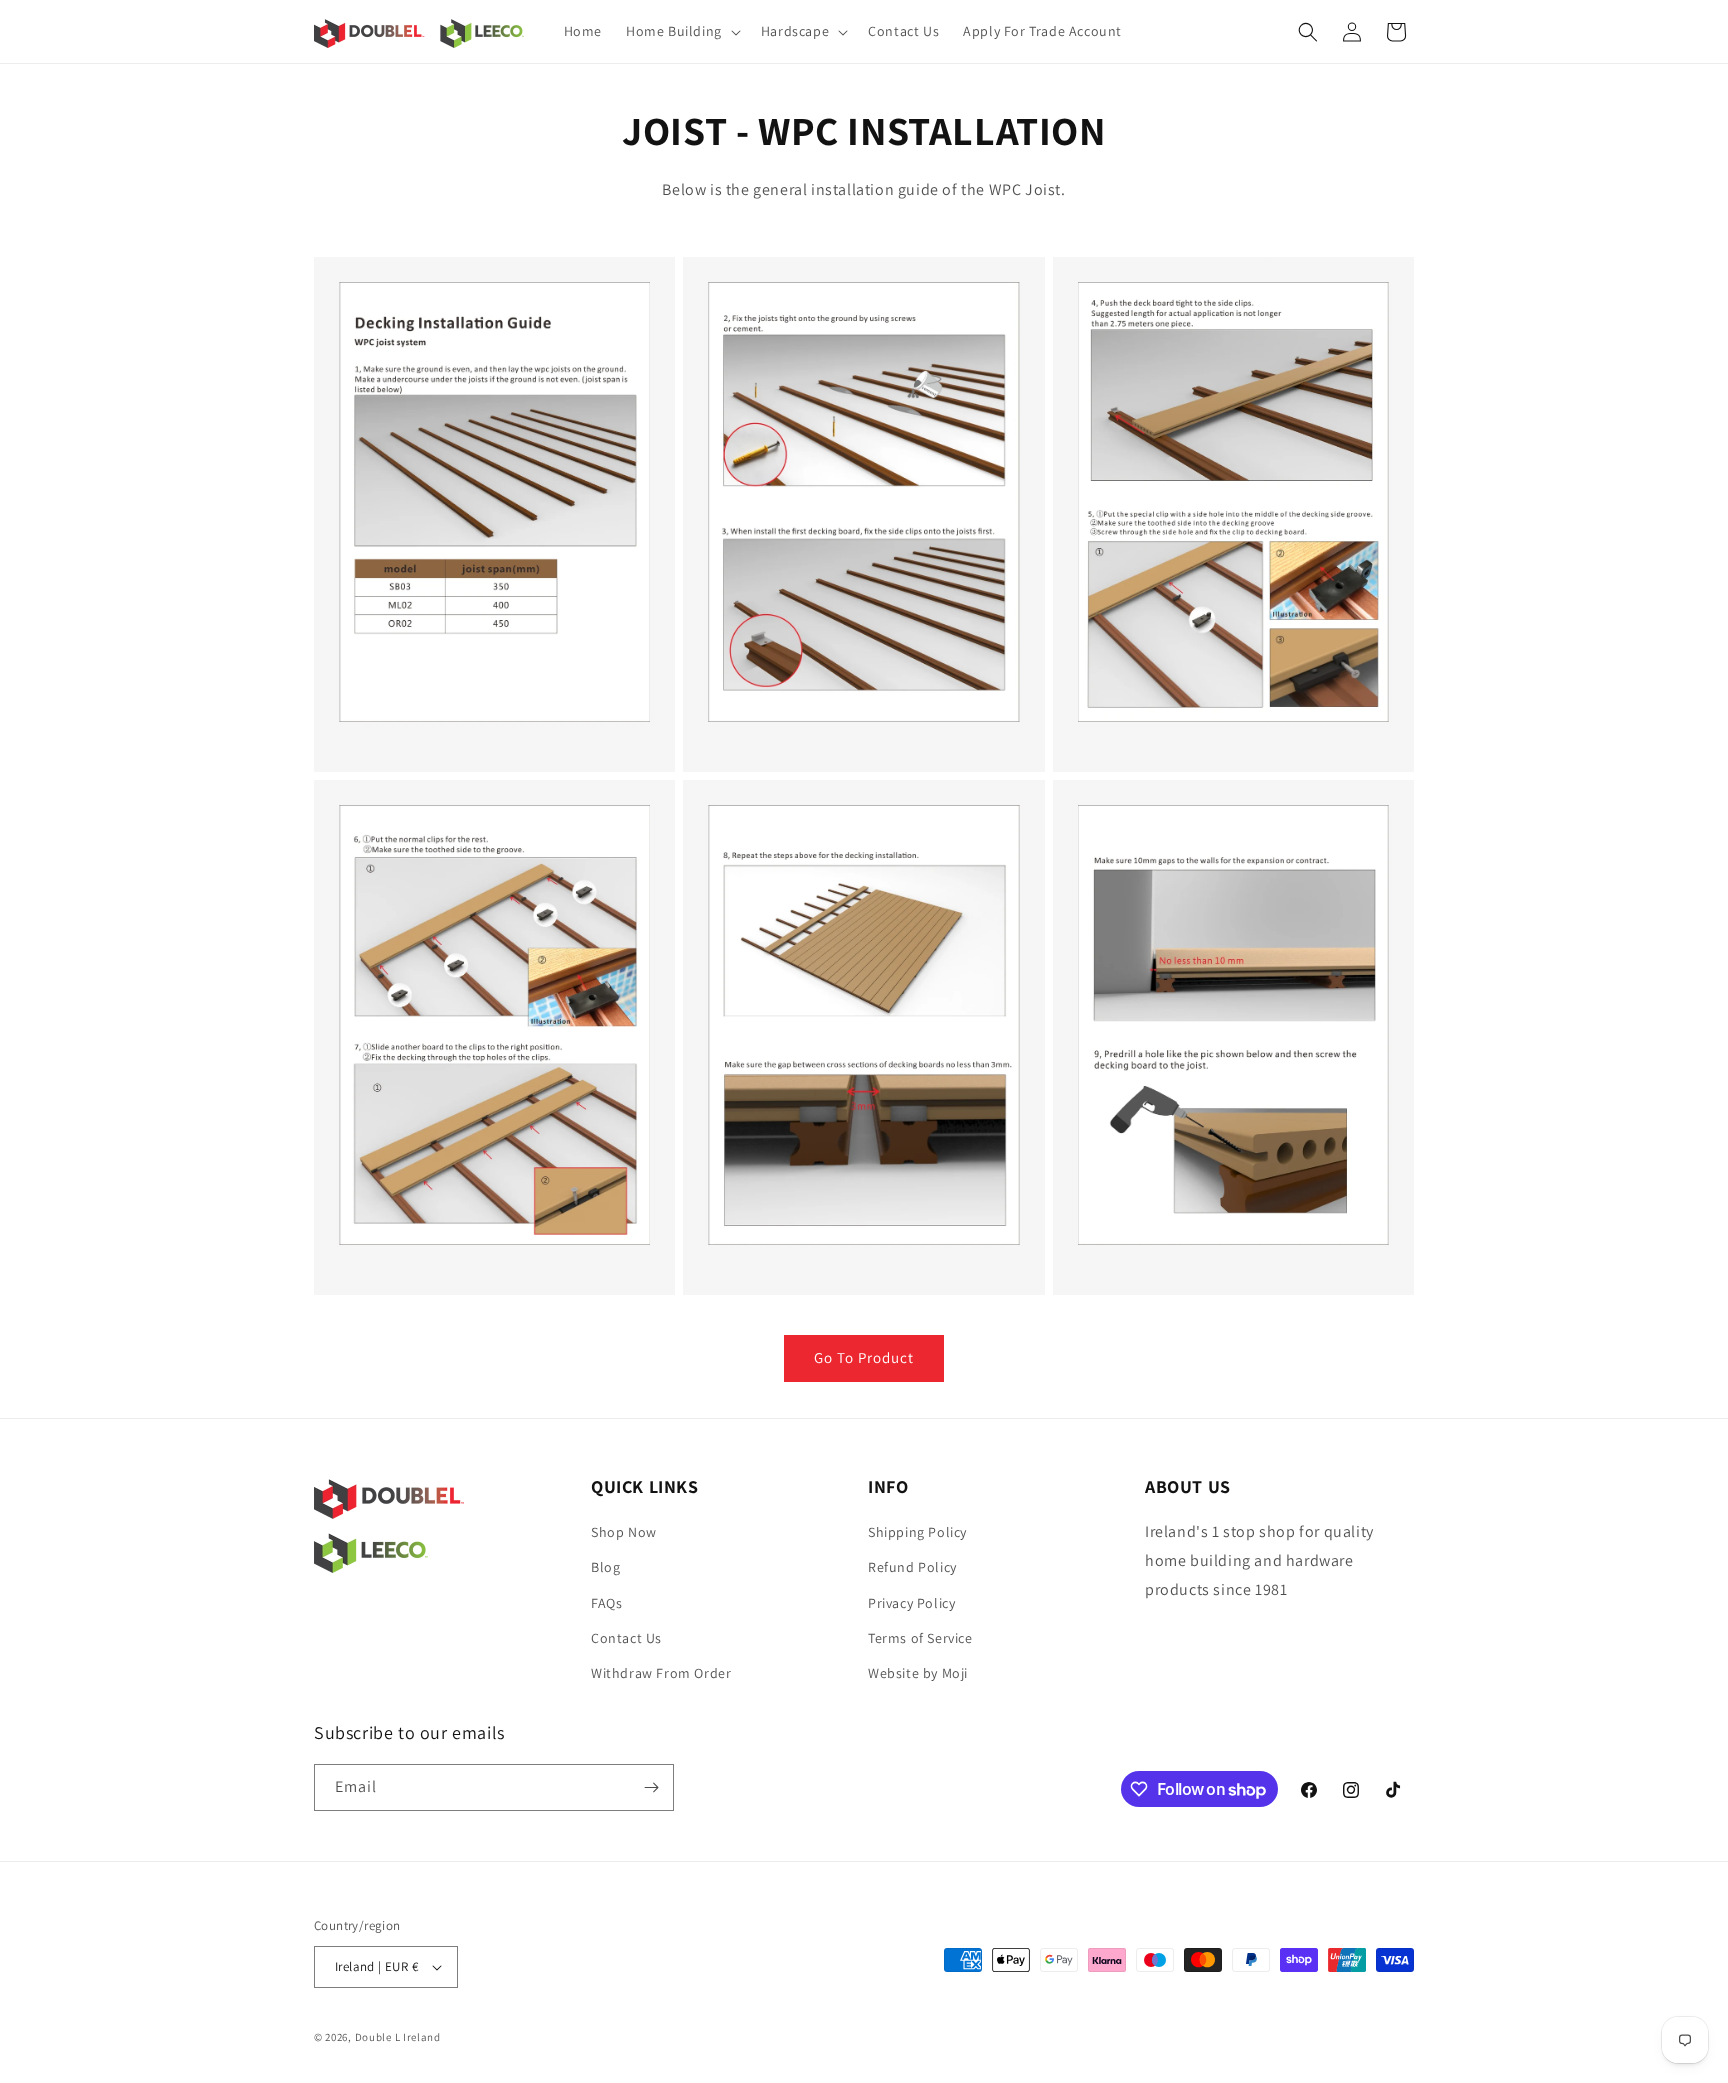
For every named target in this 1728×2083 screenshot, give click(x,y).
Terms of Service (920, 1638)
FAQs (606, 1603)
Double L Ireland (398, 2037)
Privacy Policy (911, 1603)
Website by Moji (918, 1673)
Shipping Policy (917, 1532)
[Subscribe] (651, 1787)
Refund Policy (912, 1567)
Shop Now (624, 1532)
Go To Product (864, 1357)
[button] (681, 31)
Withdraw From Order (661, 1673)
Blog (605, 1567)
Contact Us (626, 1638)
